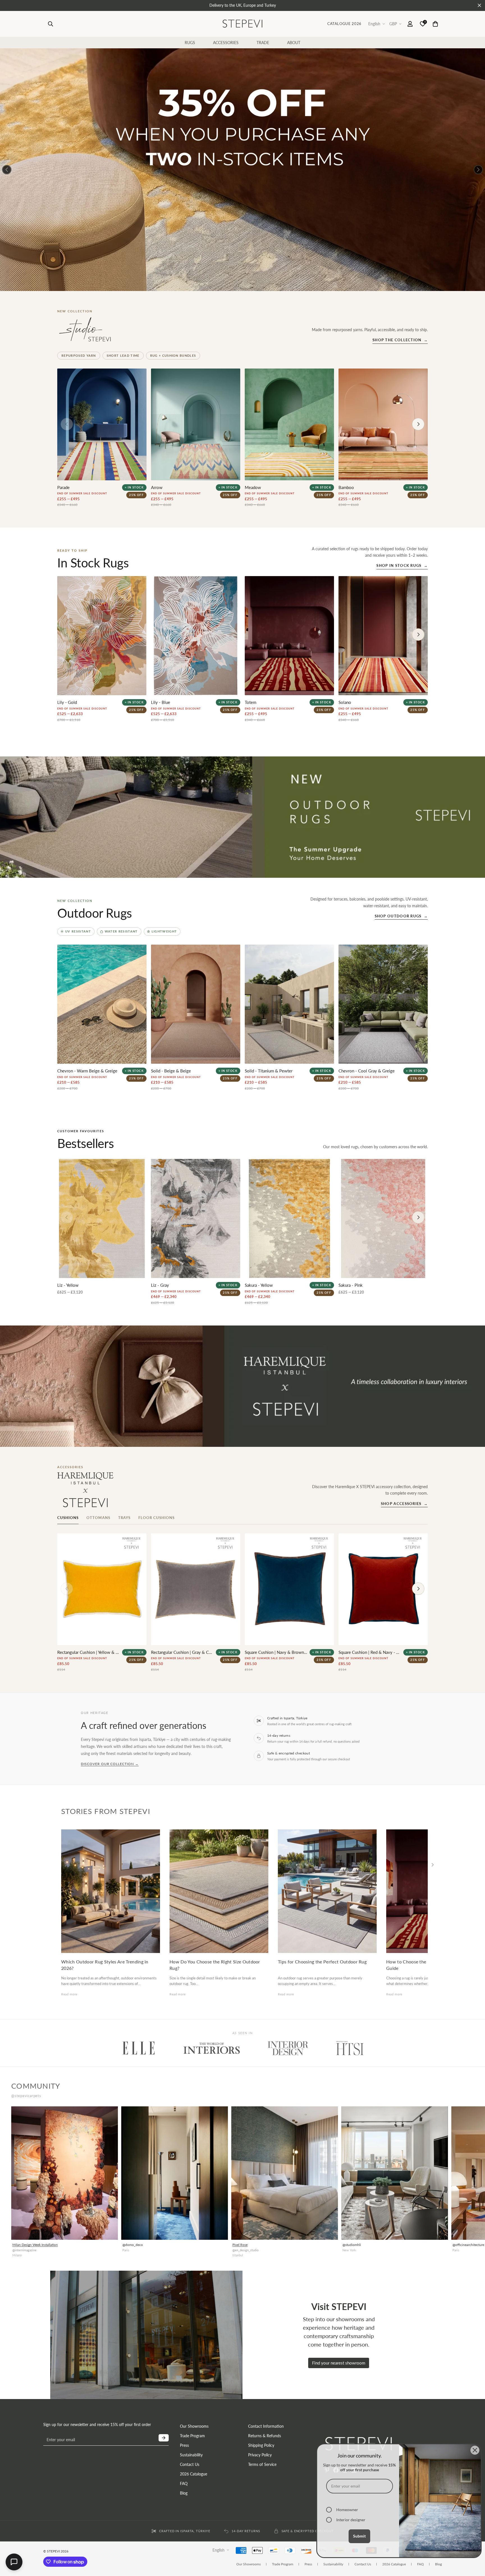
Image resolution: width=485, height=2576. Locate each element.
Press (184, 2445)
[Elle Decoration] (139, 2048)
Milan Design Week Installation (35, 2245)
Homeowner (347, 2510)
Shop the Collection (400, 340)
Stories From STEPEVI (106, 1811)
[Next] (478, 170)
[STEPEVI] (242, 24)
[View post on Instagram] (65, 2173)
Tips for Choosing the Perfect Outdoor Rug (322, 1962)
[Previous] (7, 170)
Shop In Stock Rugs (402, 565)
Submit (359, 2536)
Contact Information (266, 2426)
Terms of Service (262, 2464)
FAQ (184, 2483)
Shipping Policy (261, 2445)
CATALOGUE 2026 (344, 24)
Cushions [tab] (68, 1518)
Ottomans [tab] (98, 1518)
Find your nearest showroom (339, 2363)
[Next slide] (418, 1589)
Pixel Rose (240, 2245)
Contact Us (190, 2464)
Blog (184, 2493)
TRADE (263, 43)
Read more (69, 1994)
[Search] (51, 24)
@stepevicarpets (26, 2096)
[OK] (164, 2438)
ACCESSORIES (226, 43)
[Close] (475, 2450)
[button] (435, 24)
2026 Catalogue (194, 2474)
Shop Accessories (404, 1504)
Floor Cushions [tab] (157, 1518)
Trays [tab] (124, 1518)
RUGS (190, 43)
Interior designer (351, 2520)
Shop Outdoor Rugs (401, 916)
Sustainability (191, 2455)
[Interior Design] (288, 2048)
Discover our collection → (110, 1764)
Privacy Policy (260, 2455)
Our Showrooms (194, 2426)
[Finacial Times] (350, 2048)
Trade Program (192, 2436)
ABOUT (294, 43)
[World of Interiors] (212, 2048)
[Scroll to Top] (474, 2564)
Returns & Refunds (265, 2436)
